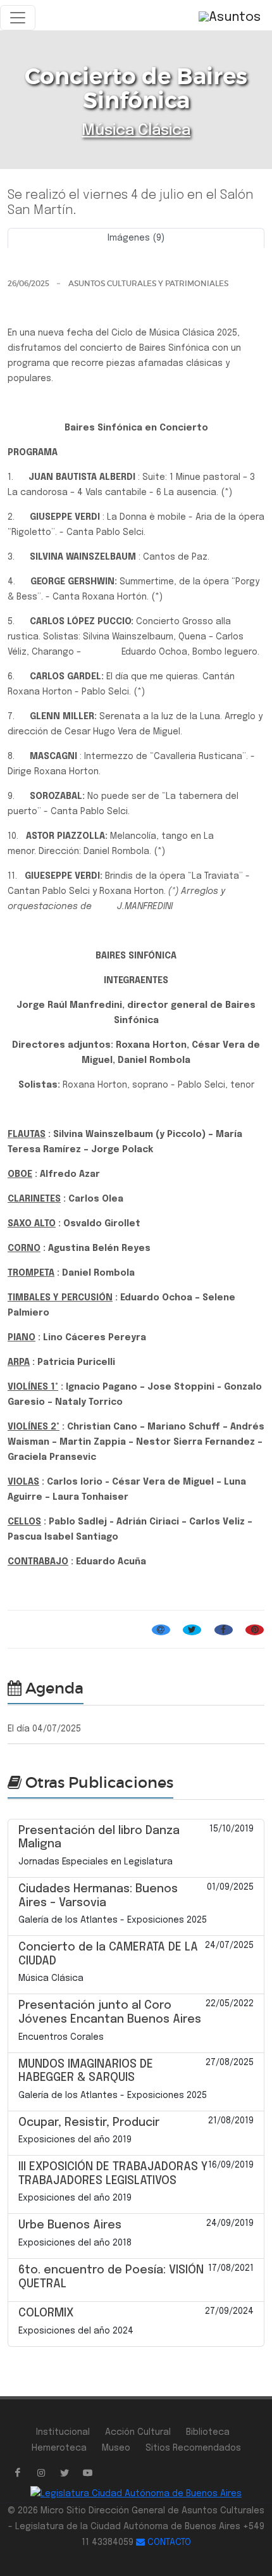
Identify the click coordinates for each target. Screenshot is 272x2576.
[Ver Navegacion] (18, 18)
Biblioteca (208, 2432)
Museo (116, 2448)
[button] (27, 253)
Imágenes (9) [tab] (136, 238)
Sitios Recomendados (193, 2448)
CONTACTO (168, 2542)
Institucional (63, 2432)
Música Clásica (136, 131)
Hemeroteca (59, 2448)
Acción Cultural (138, 2432)
